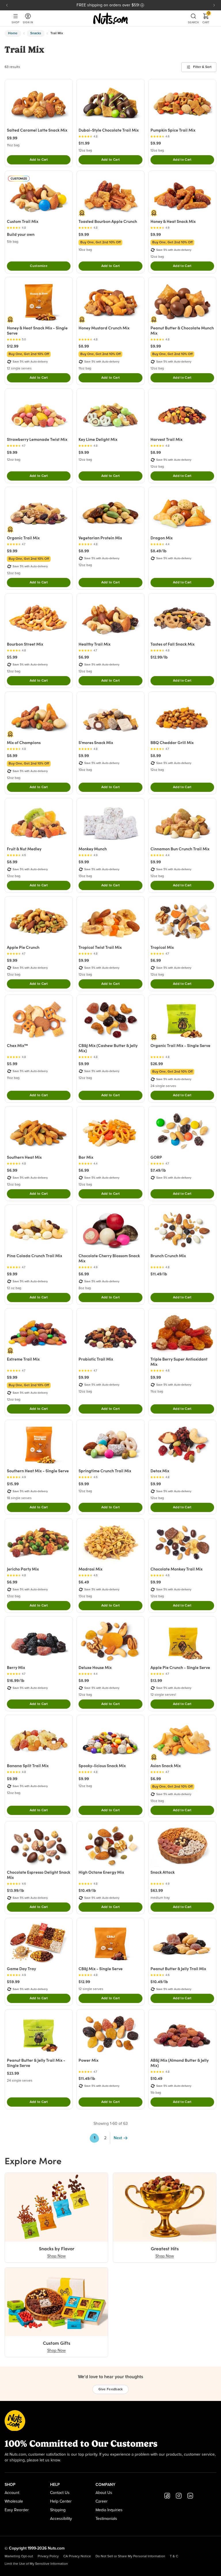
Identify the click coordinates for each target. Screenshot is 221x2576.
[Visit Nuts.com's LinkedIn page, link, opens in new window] (190, 2496)
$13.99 (156, 1680)
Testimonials (106, 2519)
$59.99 (13, 1982)
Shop (15, 22)
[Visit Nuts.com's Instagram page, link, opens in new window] (179, 2496)
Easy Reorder (17, 2510)
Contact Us (60, 2493)
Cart (206, 18)
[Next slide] (214, 5)
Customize (39, 266)
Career (102, 2501)
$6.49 (84, 1582)
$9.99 (12, 138)
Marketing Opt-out (19, 2556)
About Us (104, 2493)
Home (13, 33)
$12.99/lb (159, 657)
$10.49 (156, 2078)
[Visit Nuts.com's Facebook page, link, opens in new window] (167, 2496)
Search (193, 22)
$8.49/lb (159, 551)
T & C (174, 2556)
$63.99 (157, 1890)
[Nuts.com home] (110, 18)
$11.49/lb (159, 1274)
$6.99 (84, 657)
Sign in (28, 22)
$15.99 (13, 1484)
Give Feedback (111, 2389)
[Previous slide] (7, 5)
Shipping (58, 2510)
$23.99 (13, 2073)
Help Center (61, 2501)
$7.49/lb (158, 1170)
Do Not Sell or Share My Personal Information (130, 2556)
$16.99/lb (16, 1680)
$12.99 (13, 346)
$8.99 (84, 346)
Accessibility (61, 2519)
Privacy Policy (48, 2556)
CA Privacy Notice (77, 2556)
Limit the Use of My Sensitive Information (36, 2564)
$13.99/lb (16, 1890)
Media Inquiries (109, 2510)
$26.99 (157, 1064)
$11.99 (84, 143)
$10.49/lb (87, 1890)
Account (12, 2493)
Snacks (36, 33)
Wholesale (14, 2501)
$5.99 (12, 657)
